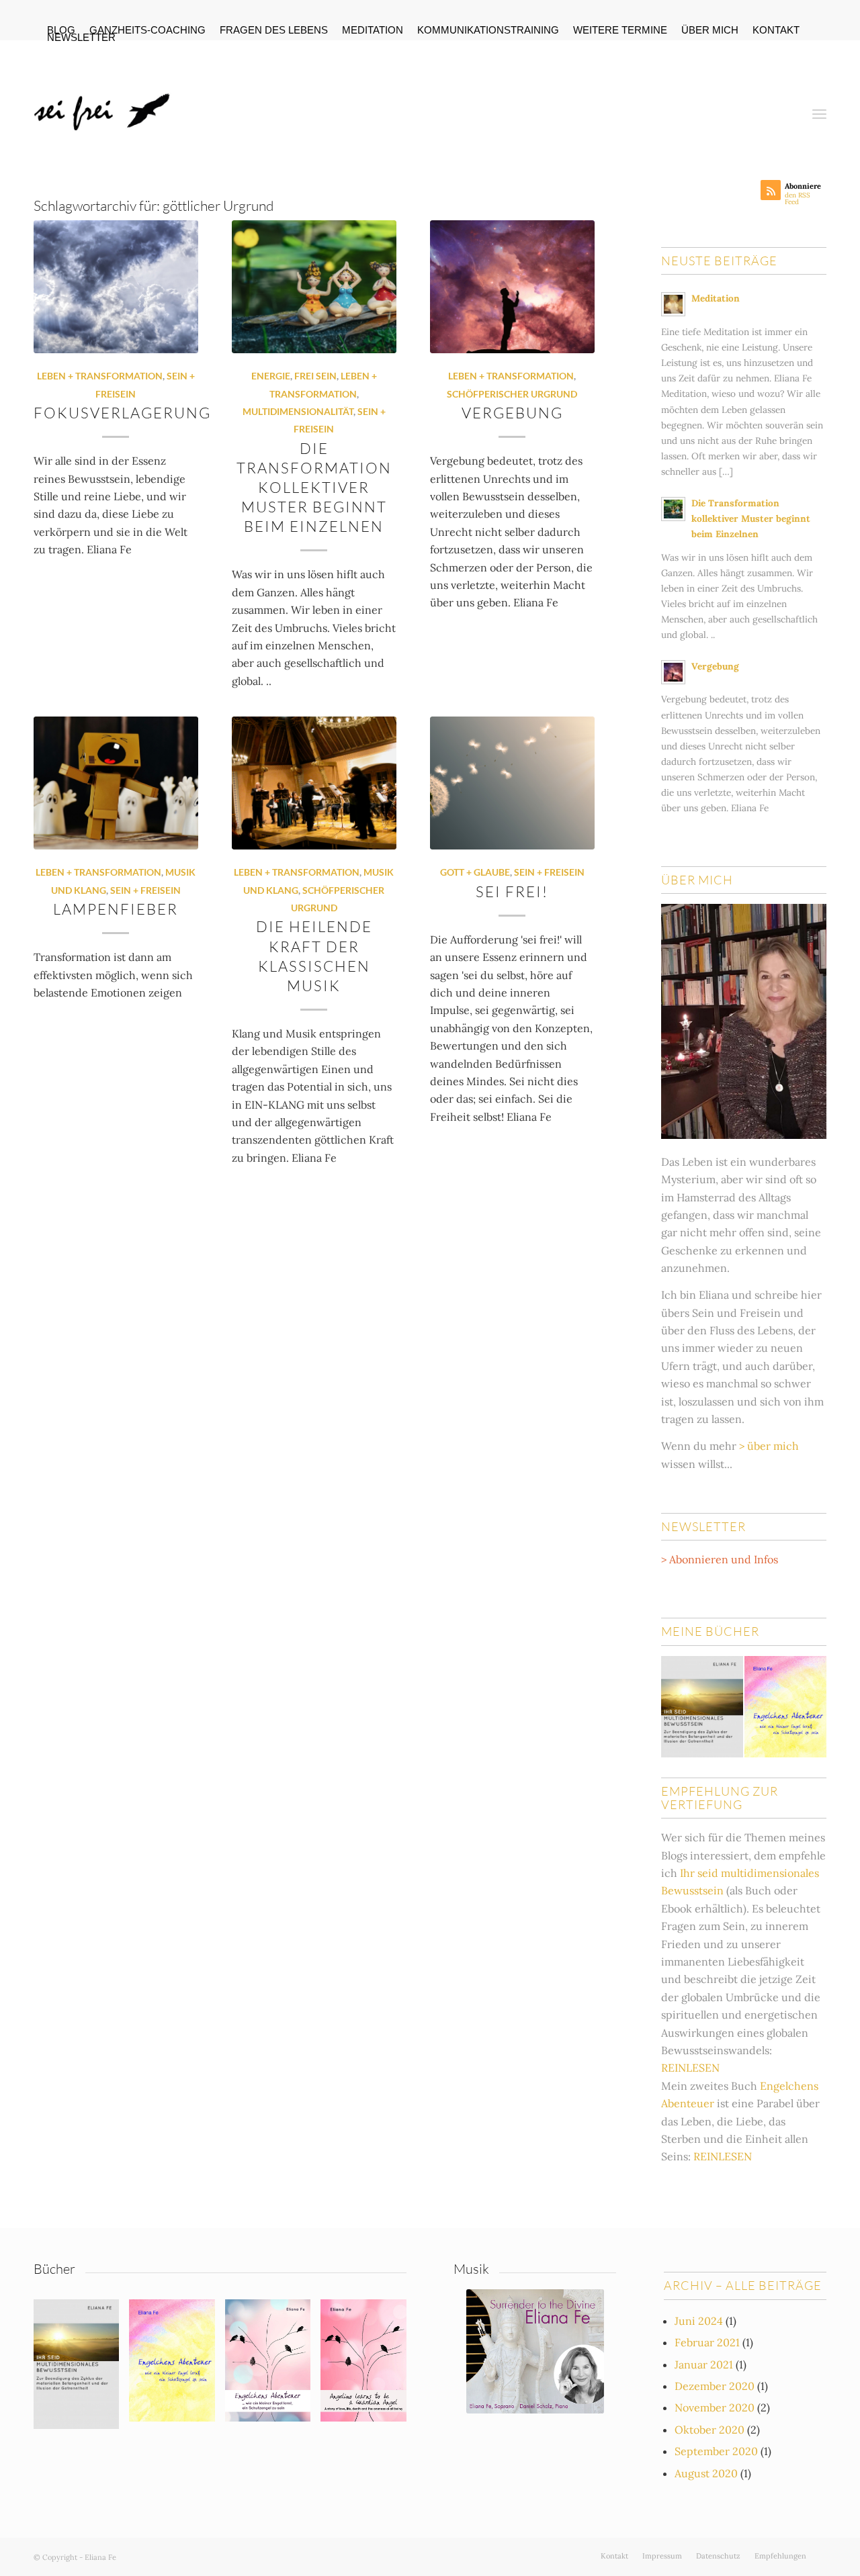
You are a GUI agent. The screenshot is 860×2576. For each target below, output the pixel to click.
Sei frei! (512, 891)
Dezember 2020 (715, 2386)
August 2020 (706, 2473)
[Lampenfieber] (116, 783)
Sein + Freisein (145, 890)
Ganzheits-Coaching (147, 30)
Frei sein (315, 376)
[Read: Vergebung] (673, 672)
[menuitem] (148, 31)
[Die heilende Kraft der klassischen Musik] (314, 783)
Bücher (54, 2269)
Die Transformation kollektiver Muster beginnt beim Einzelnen (314, 488)
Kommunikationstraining (488, 30)
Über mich (710, 30)
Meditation (716, 298)
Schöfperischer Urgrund (512, 394)
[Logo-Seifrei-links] (105, 103)
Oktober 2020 (709, 2430)
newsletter (81, 37)
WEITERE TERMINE (620, 30)
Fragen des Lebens (274, 30)
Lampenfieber (116, 909)
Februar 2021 (707, 2342)
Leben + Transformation (100, 376)
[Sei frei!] (512, 783)
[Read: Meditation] (673, 304)
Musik (471, 2269)
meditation (373, 30)
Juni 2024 (699, 2321)
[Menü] (819, 103)
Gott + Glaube (475, 872)
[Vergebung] (512, 287)
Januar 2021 (704, 2364)
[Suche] (786, 103)
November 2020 (715, 2407)
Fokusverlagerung (122, 413)
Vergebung (512, 413)
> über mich (769, 1446)
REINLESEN (690, 2068)
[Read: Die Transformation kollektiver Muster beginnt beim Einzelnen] (673, 509)
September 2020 (716, 2451)
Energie (271, 376)
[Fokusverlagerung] (116, 287)
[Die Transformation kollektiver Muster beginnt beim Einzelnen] (314, 287)
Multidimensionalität (298, 411)
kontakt (776, 30)
